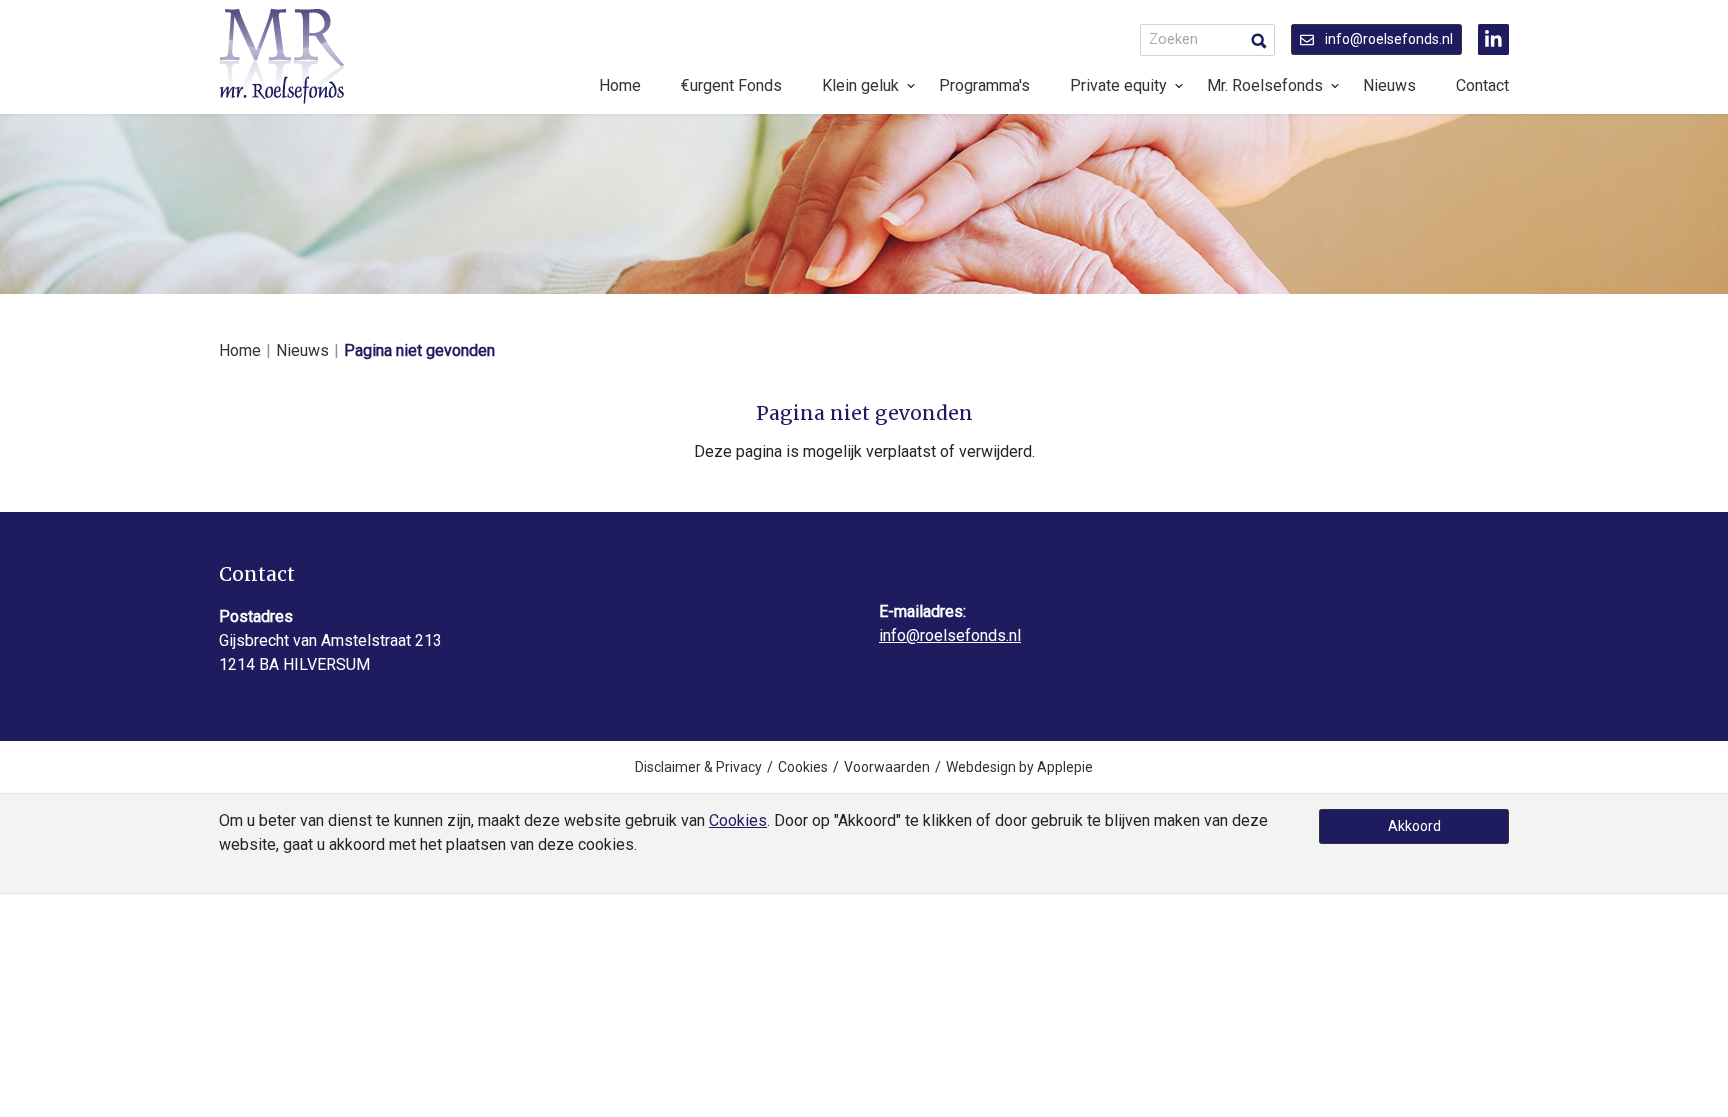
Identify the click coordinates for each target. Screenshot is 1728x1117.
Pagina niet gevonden (419, 350)
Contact (1482, 85)
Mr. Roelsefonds (1265, 85)
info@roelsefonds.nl (1387, 39)
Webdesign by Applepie (1019, 767)
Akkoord (1414, 826)
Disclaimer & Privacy (698, 767)
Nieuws (1389, 85)
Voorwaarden (887, 767)
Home (620, 85)
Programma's (984, 85)
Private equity (1118, 85)
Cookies (803, 767)
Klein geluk (860, 85)
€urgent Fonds (731, 85)
